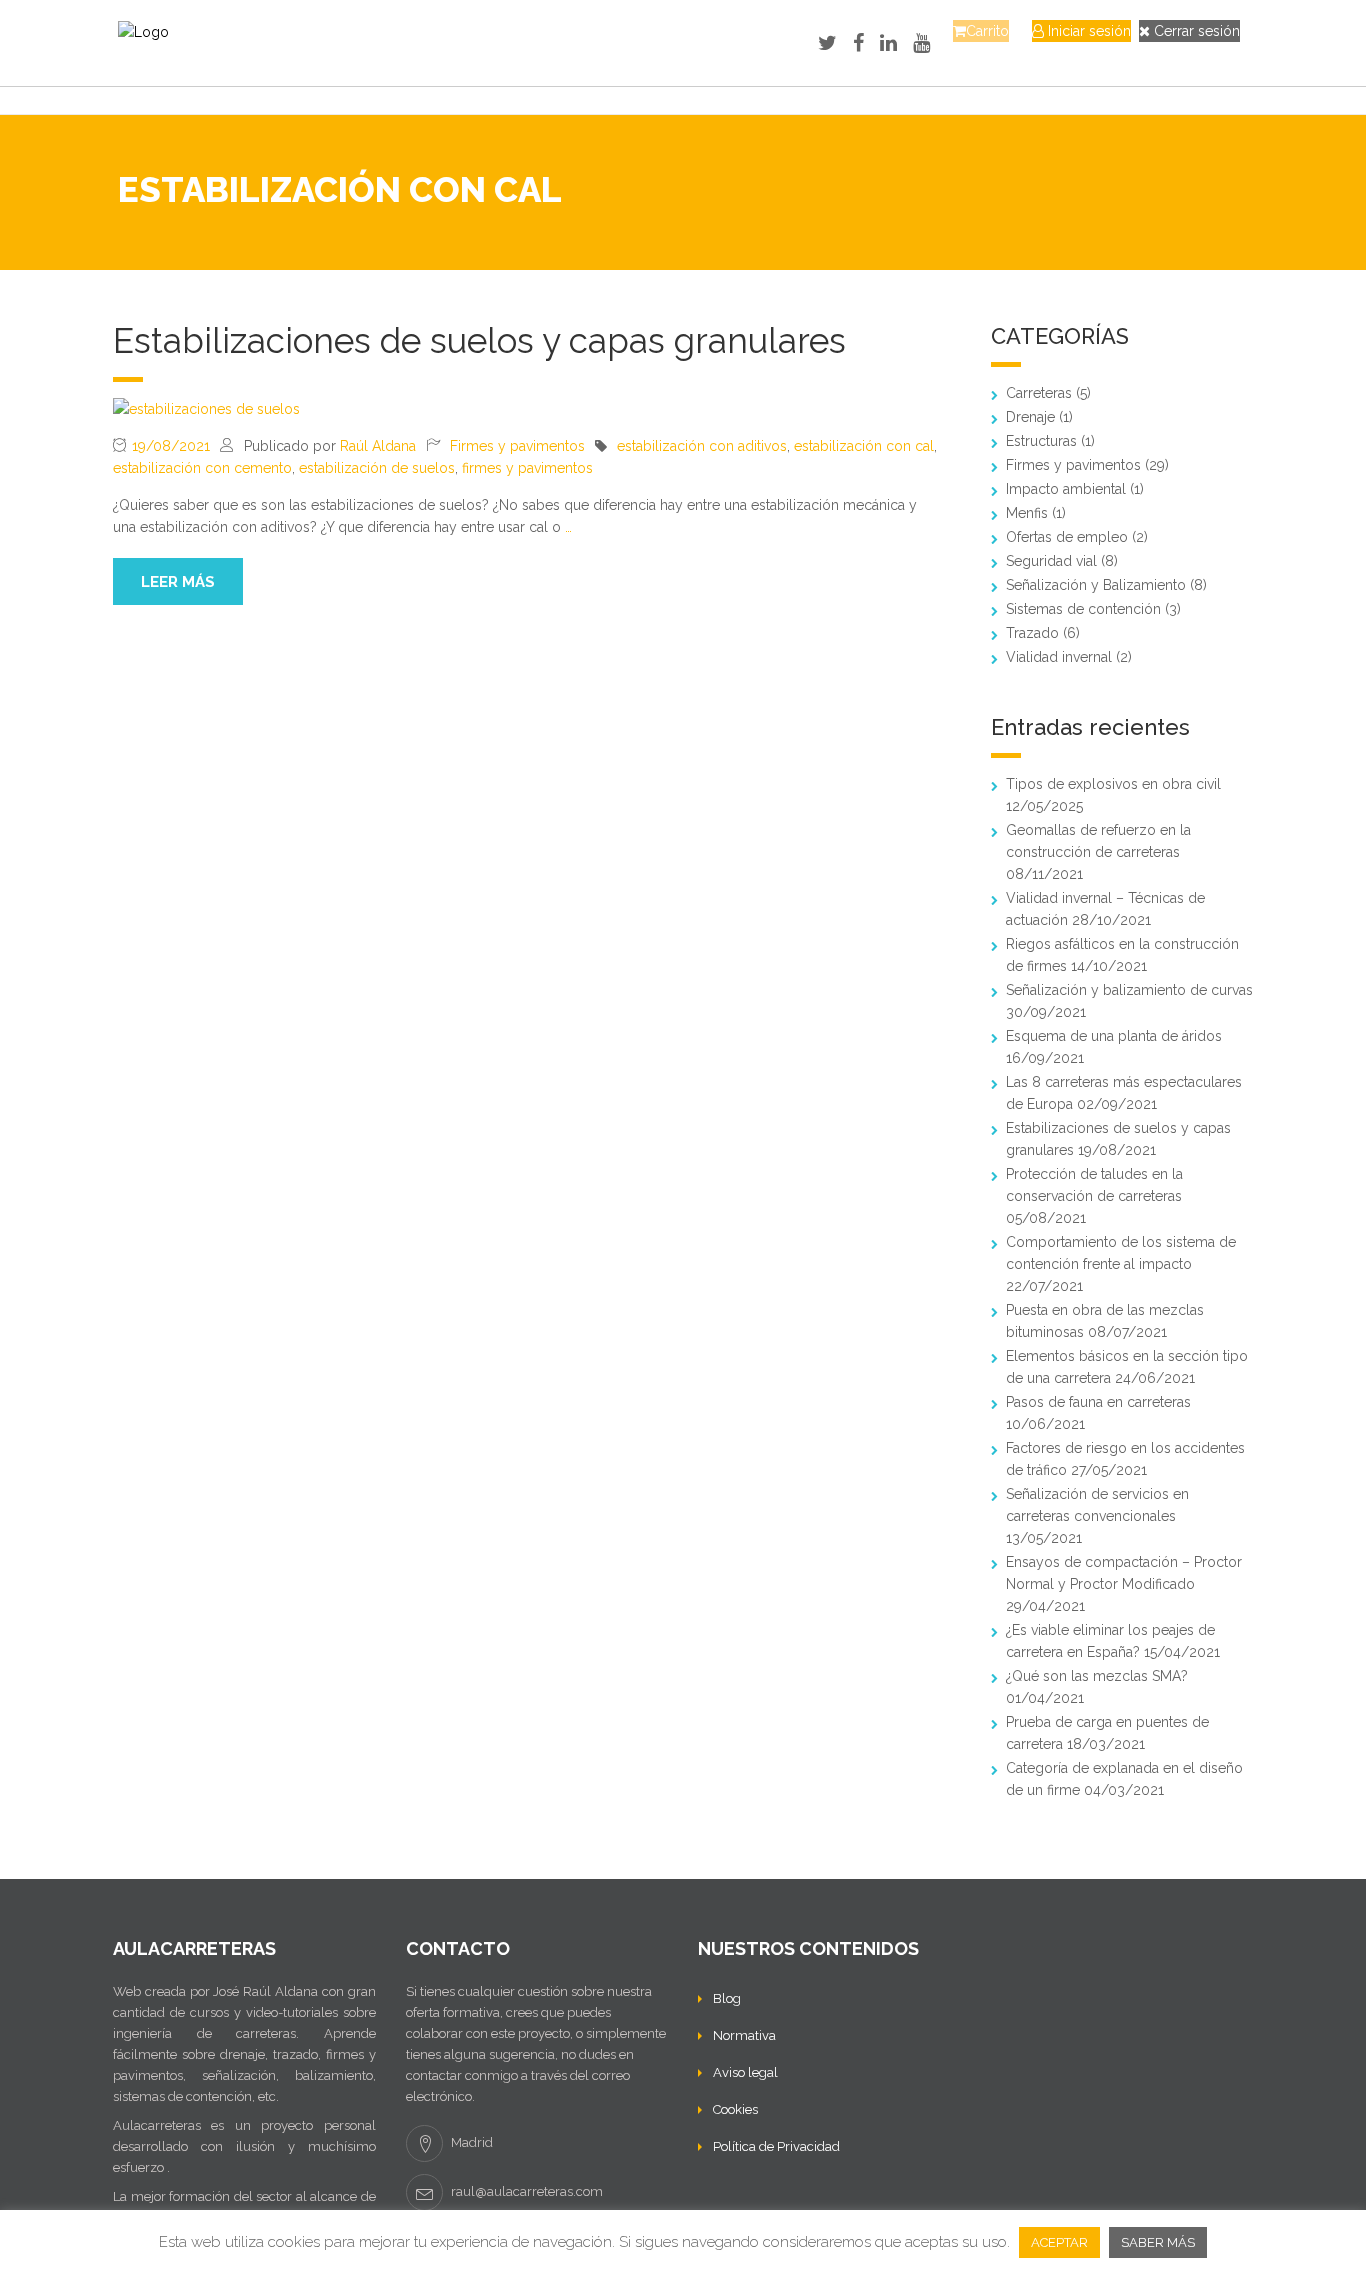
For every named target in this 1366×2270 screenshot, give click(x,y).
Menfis (1027, 513)
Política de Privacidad (776, 2146)
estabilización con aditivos (702, 446)
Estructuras (1041, 441)
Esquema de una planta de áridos (1114, 1036)
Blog (727, 1998)
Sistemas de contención (1083, 609)
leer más (178, 582)
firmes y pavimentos (527, 468)
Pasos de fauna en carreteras (1098, 1402)
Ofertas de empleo (1067, 537)
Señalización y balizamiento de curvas (1129, 990)
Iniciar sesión (1087, 31)
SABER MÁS (1158, 2242)
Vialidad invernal (1059, 657)
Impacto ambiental (1066, 489)
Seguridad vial (1051, 561)
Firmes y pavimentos (517, 446)
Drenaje (1030, 417)
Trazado (1032, 633)
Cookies (735, 2109)
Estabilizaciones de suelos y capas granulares (479, 340)
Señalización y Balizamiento (1096, 585)
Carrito (987, 31)
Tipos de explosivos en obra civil (1113, 784)
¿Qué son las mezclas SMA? (1097, 1676)
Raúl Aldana (378, 446)
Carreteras (1039, 393)
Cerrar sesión (1195, 31)
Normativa (744, 2035)
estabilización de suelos (377, 468)
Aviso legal (745, 2072)
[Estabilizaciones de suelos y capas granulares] (206, 408)
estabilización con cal (864, 446)
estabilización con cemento (202, 468)
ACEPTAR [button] (1059, 2242)
